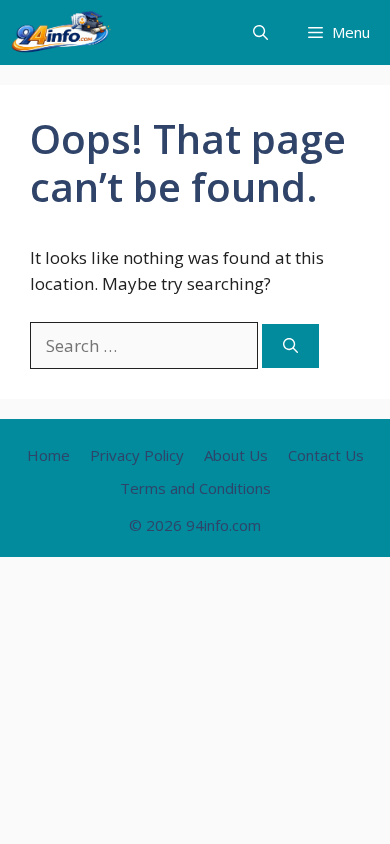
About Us (236, 455)
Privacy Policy (137, 455)
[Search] (290, 346)
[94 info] (62, 32)
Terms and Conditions (195, 488)
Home (48, 455)
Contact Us (326, 455)
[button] (260, 32)
